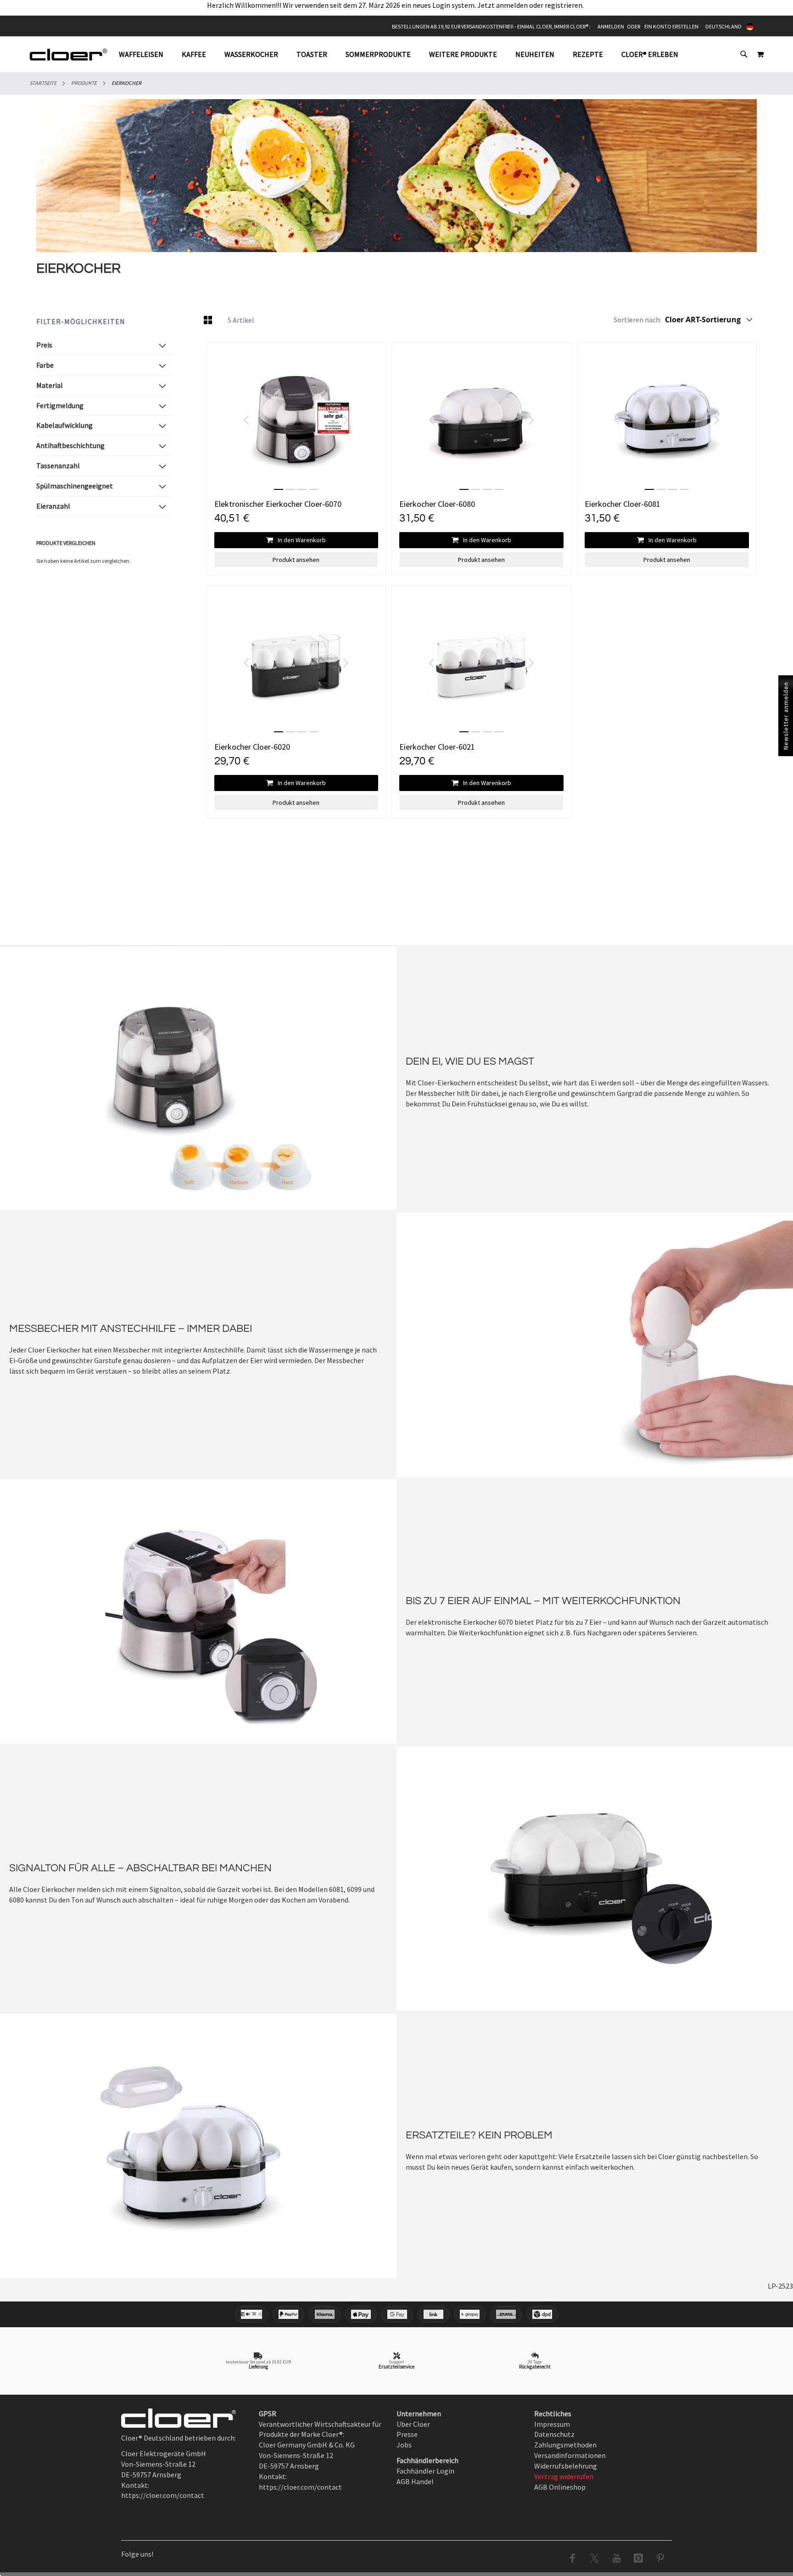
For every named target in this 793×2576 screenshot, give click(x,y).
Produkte (84, 83)
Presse (407, 2434)
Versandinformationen (570, 2455)
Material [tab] (50, 385)
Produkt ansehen (296, 560)
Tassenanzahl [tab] (58, 466)
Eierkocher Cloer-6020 (252, 747)
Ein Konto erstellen (671, 26)
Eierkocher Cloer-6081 (623, 504)
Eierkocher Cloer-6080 (437, 504)
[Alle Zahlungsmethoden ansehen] (396, 2314)
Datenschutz (554, 2434)
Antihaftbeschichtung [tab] (70, 445)
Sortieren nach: (637, 320)
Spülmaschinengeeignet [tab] (75, 486)
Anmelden (611, 26)
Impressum (552, 2424)
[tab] (403, 54)
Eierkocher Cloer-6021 (437, 747)
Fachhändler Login (425, 2471)
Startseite (43, 83)
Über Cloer (413, 2424)
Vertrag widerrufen (564, 2476)
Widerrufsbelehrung (566, 2466)
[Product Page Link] (296, 420)
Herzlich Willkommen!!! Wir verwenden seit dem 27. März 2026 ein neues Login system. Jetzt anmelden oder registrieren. (397, 5)
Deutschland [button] (723, 26)
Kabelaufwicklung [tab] (64, 425)
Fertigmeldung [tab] (60, 405)
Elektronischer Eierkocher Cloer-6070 (278, 504)
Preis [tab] (44, 345)
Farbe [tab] (45, 365)
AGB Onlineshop (560, 2487)
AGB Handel (415, 2481)
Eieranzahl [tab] (53, 506)
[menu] (403, 54)
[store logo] (68, 54)
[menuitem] (146, 54)
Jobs (404, 2445)
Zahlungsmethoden (565, 2445)
